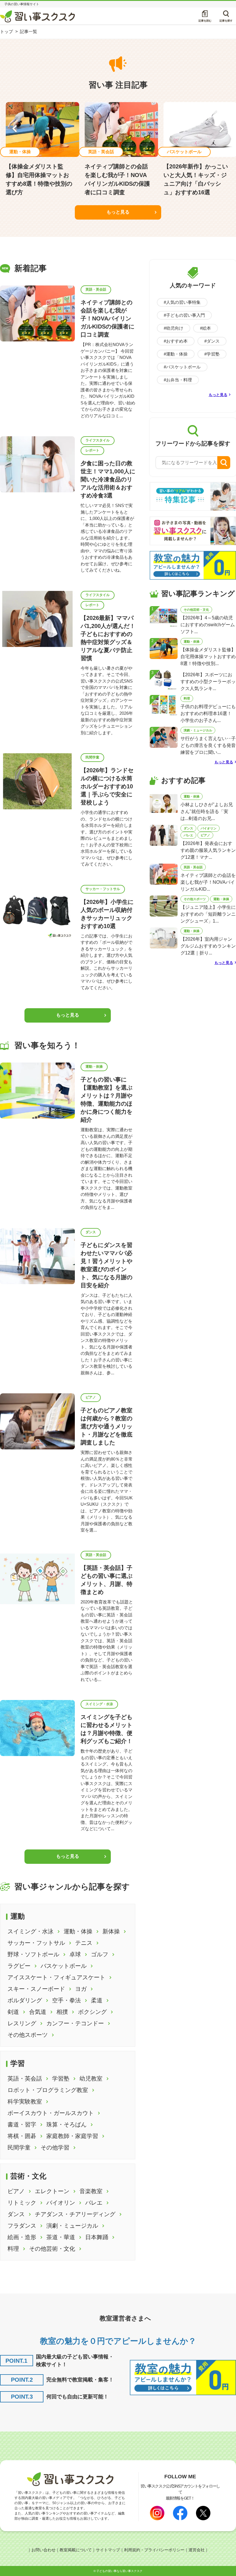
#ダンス (212, 341)
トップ (6, 31)
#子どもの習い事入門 (184, 315)
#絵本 (205, 328)
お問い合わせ (43, 2550)
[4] (164, 705)
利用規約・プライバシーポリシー (154, 2550)
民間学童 (92, 757)
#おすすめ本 (176, 341)
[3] (164, 680)
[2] (164, 648)
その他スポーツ (195, 899)
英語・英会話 (96, 289)
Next (222, 129)
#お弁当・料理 (178, 380)
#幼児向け (174, 328)
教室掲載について (76, 2550)
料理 (187, 698)
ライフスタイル (98, 440)
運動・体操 (94, 1067)
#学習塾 (212, 354)
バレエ (188, 835)
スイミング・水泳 (99, 1704)
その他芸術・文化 (196, 610)
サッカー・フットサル (103, 889)
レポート (92, 450)
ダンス (91, 1232)
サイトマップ (108, 2550)
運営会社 (197, 2550)
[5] (164, 737)
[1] (164, 616)
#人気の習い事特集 (182, 302)
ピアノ (91, 1397)
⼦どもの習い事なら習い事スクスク (119, 2571)
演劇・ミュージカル (198, 730)
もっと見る (118, 212)
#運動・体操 (176, 354)
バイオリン (209, 828)
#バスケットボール (182, 367)
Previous (15, 129)
